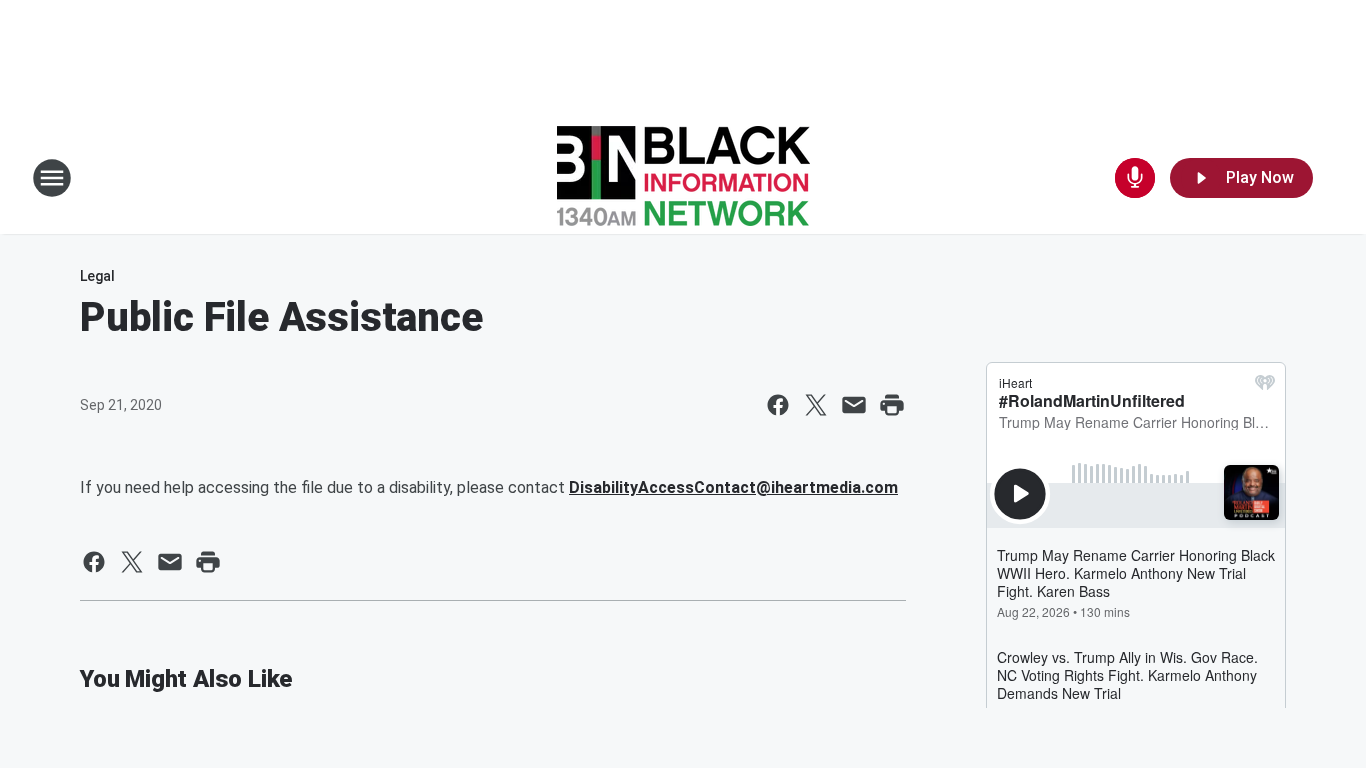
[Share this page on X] (816, 405)
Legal (97, 276)
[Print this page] (892, 405)
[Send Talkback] (1135, 178)
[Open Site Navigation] (52, 178)
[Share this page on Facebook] (778, 405)
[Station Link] (683, 178)
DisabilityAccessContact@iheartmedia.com (733, 487)
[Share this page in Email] (854, 405)
